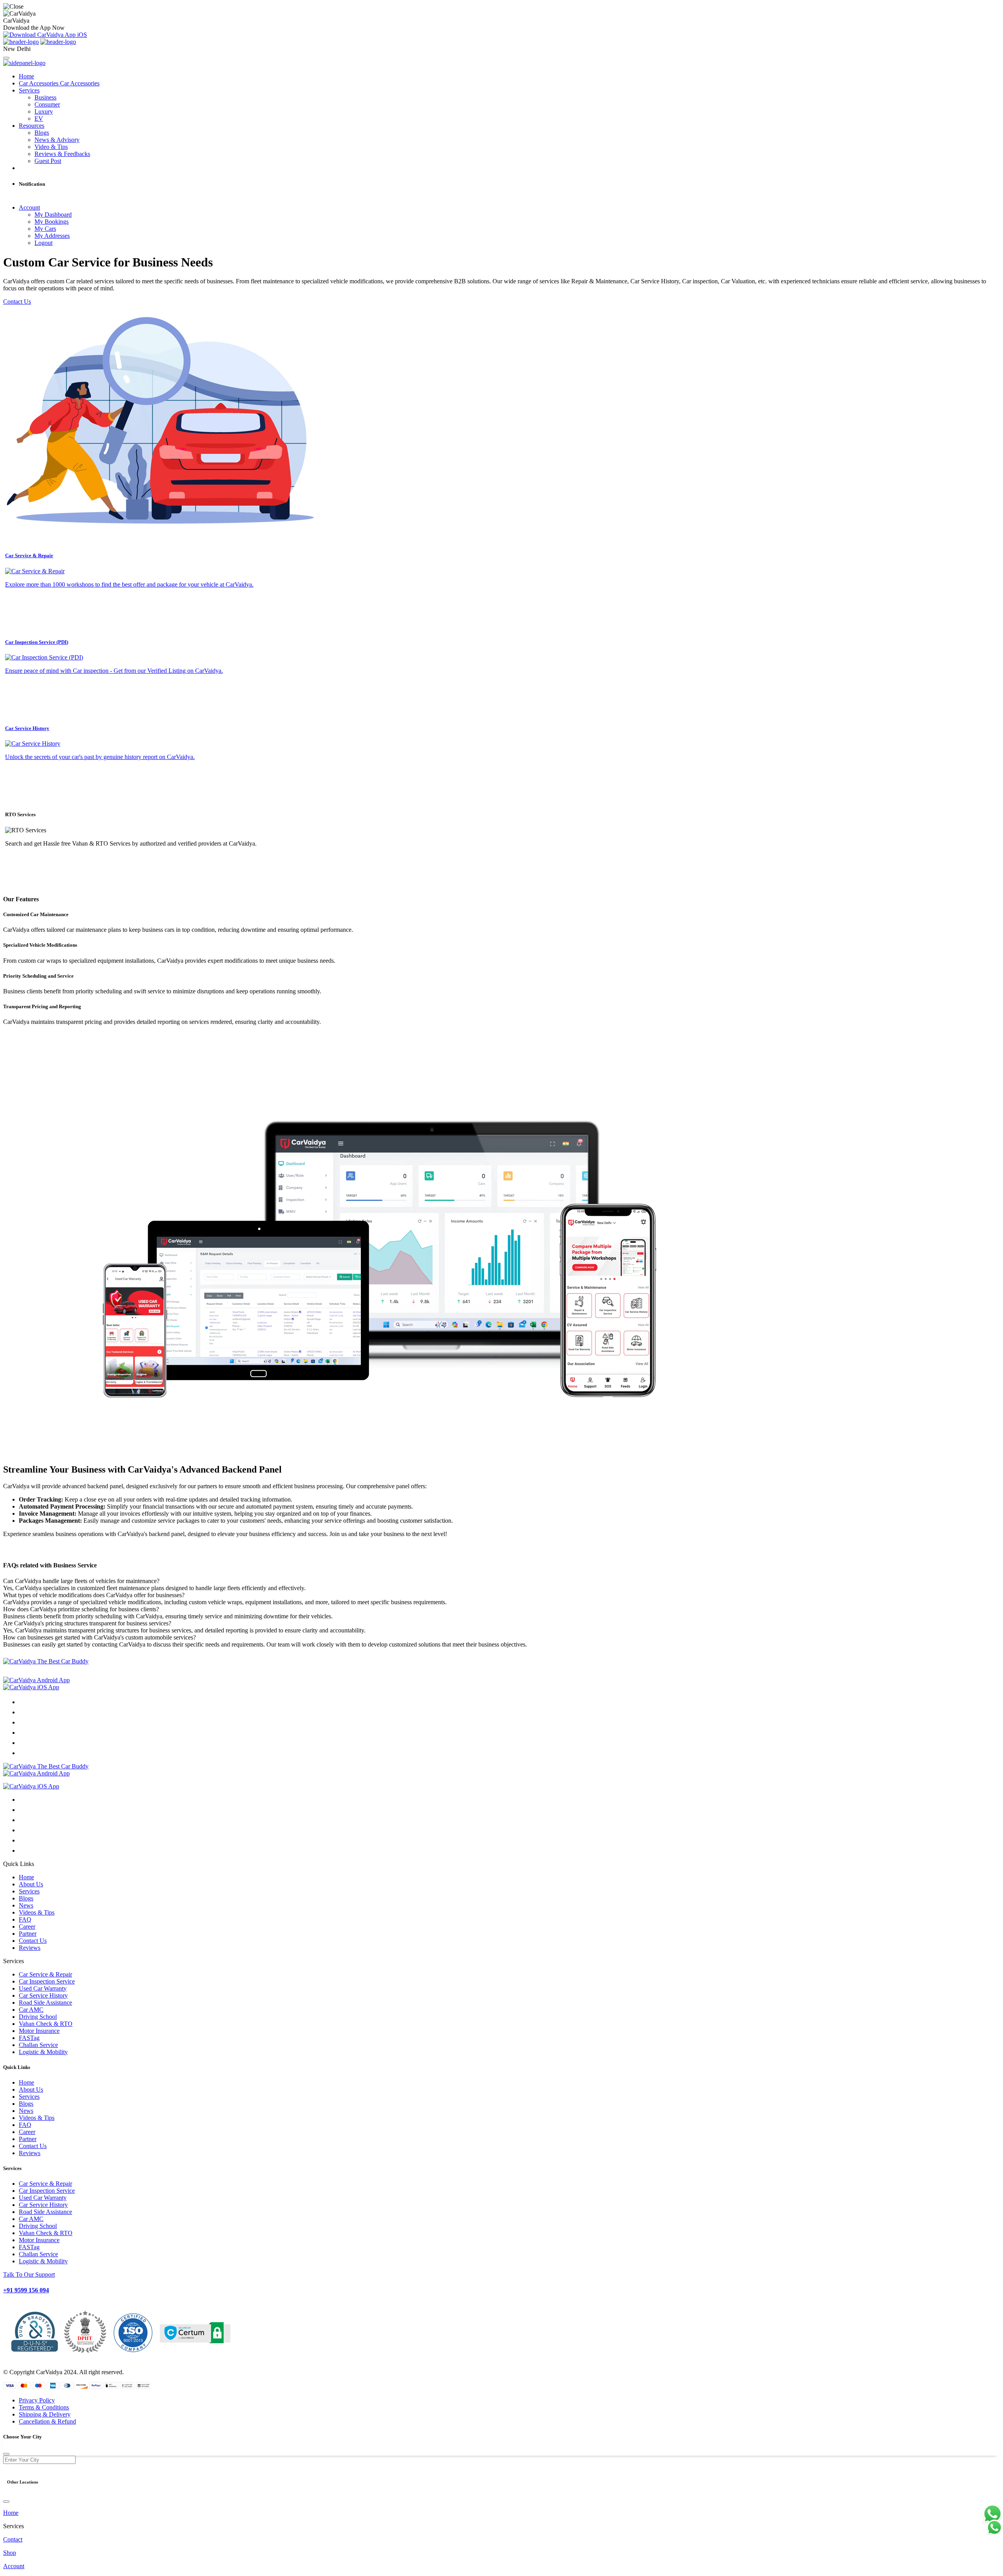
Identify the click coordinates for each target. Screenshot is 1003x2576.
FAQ (25, 1919)
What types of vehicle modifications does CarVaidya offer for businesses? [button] (94, 1595)
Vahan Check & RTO (46, 2024)
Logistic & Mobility (43, 2052)
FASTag (29, 2038)
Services (29, 90)
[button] (501, 1864)
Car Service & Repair (45, 1974)
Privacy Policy (37, 2400)
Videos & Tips (37, 1912)
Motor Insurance (39, 2031)
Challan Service (38, 2045)
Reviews (30, 1948)
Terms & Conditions (44, 2407)
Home (26, 76)
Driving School (38, 2017)
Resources (32, 126)
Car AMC (31, 2010)
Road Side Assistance (45, 2003)
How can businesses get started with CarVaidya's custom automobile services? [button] (100, 1637)
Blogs (26, 1898)
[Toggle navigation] (6, 58)
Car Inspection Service (47, 1981)
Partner (28, 1934)
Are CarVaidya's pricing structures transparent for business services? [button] (87, 1623)
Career (27, 1927)
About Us (31, 1884)
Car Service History (43, 1995)
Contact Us (17, 302)
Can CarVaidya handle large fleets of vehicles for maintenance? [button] (81, 1581)
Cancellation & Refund (47, 2421)
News (26, 1905)
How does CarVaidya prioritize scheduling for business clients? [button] (81, 1609)
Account (29, 207)
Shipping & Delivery (45, 2414)
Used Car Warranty (43, 1988)
